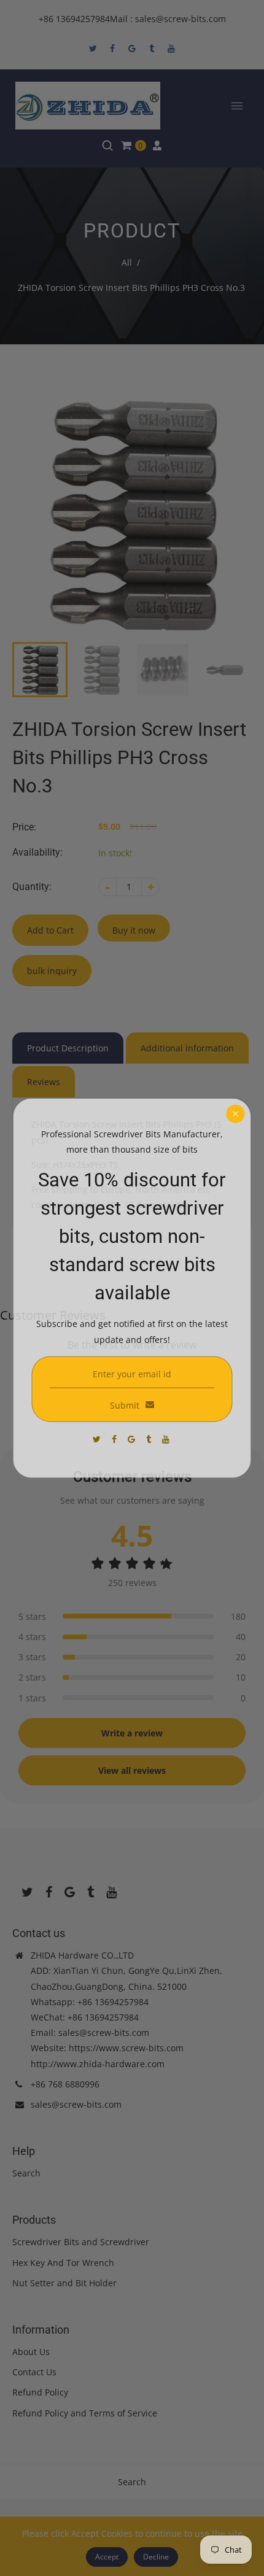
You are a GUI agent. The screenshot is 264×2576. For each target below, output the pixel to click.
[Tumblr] (150, 1439)
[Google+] (133, 1439)
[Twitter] (98, 1439)
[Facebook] (115, 1439)
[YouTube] (167, 1439)
